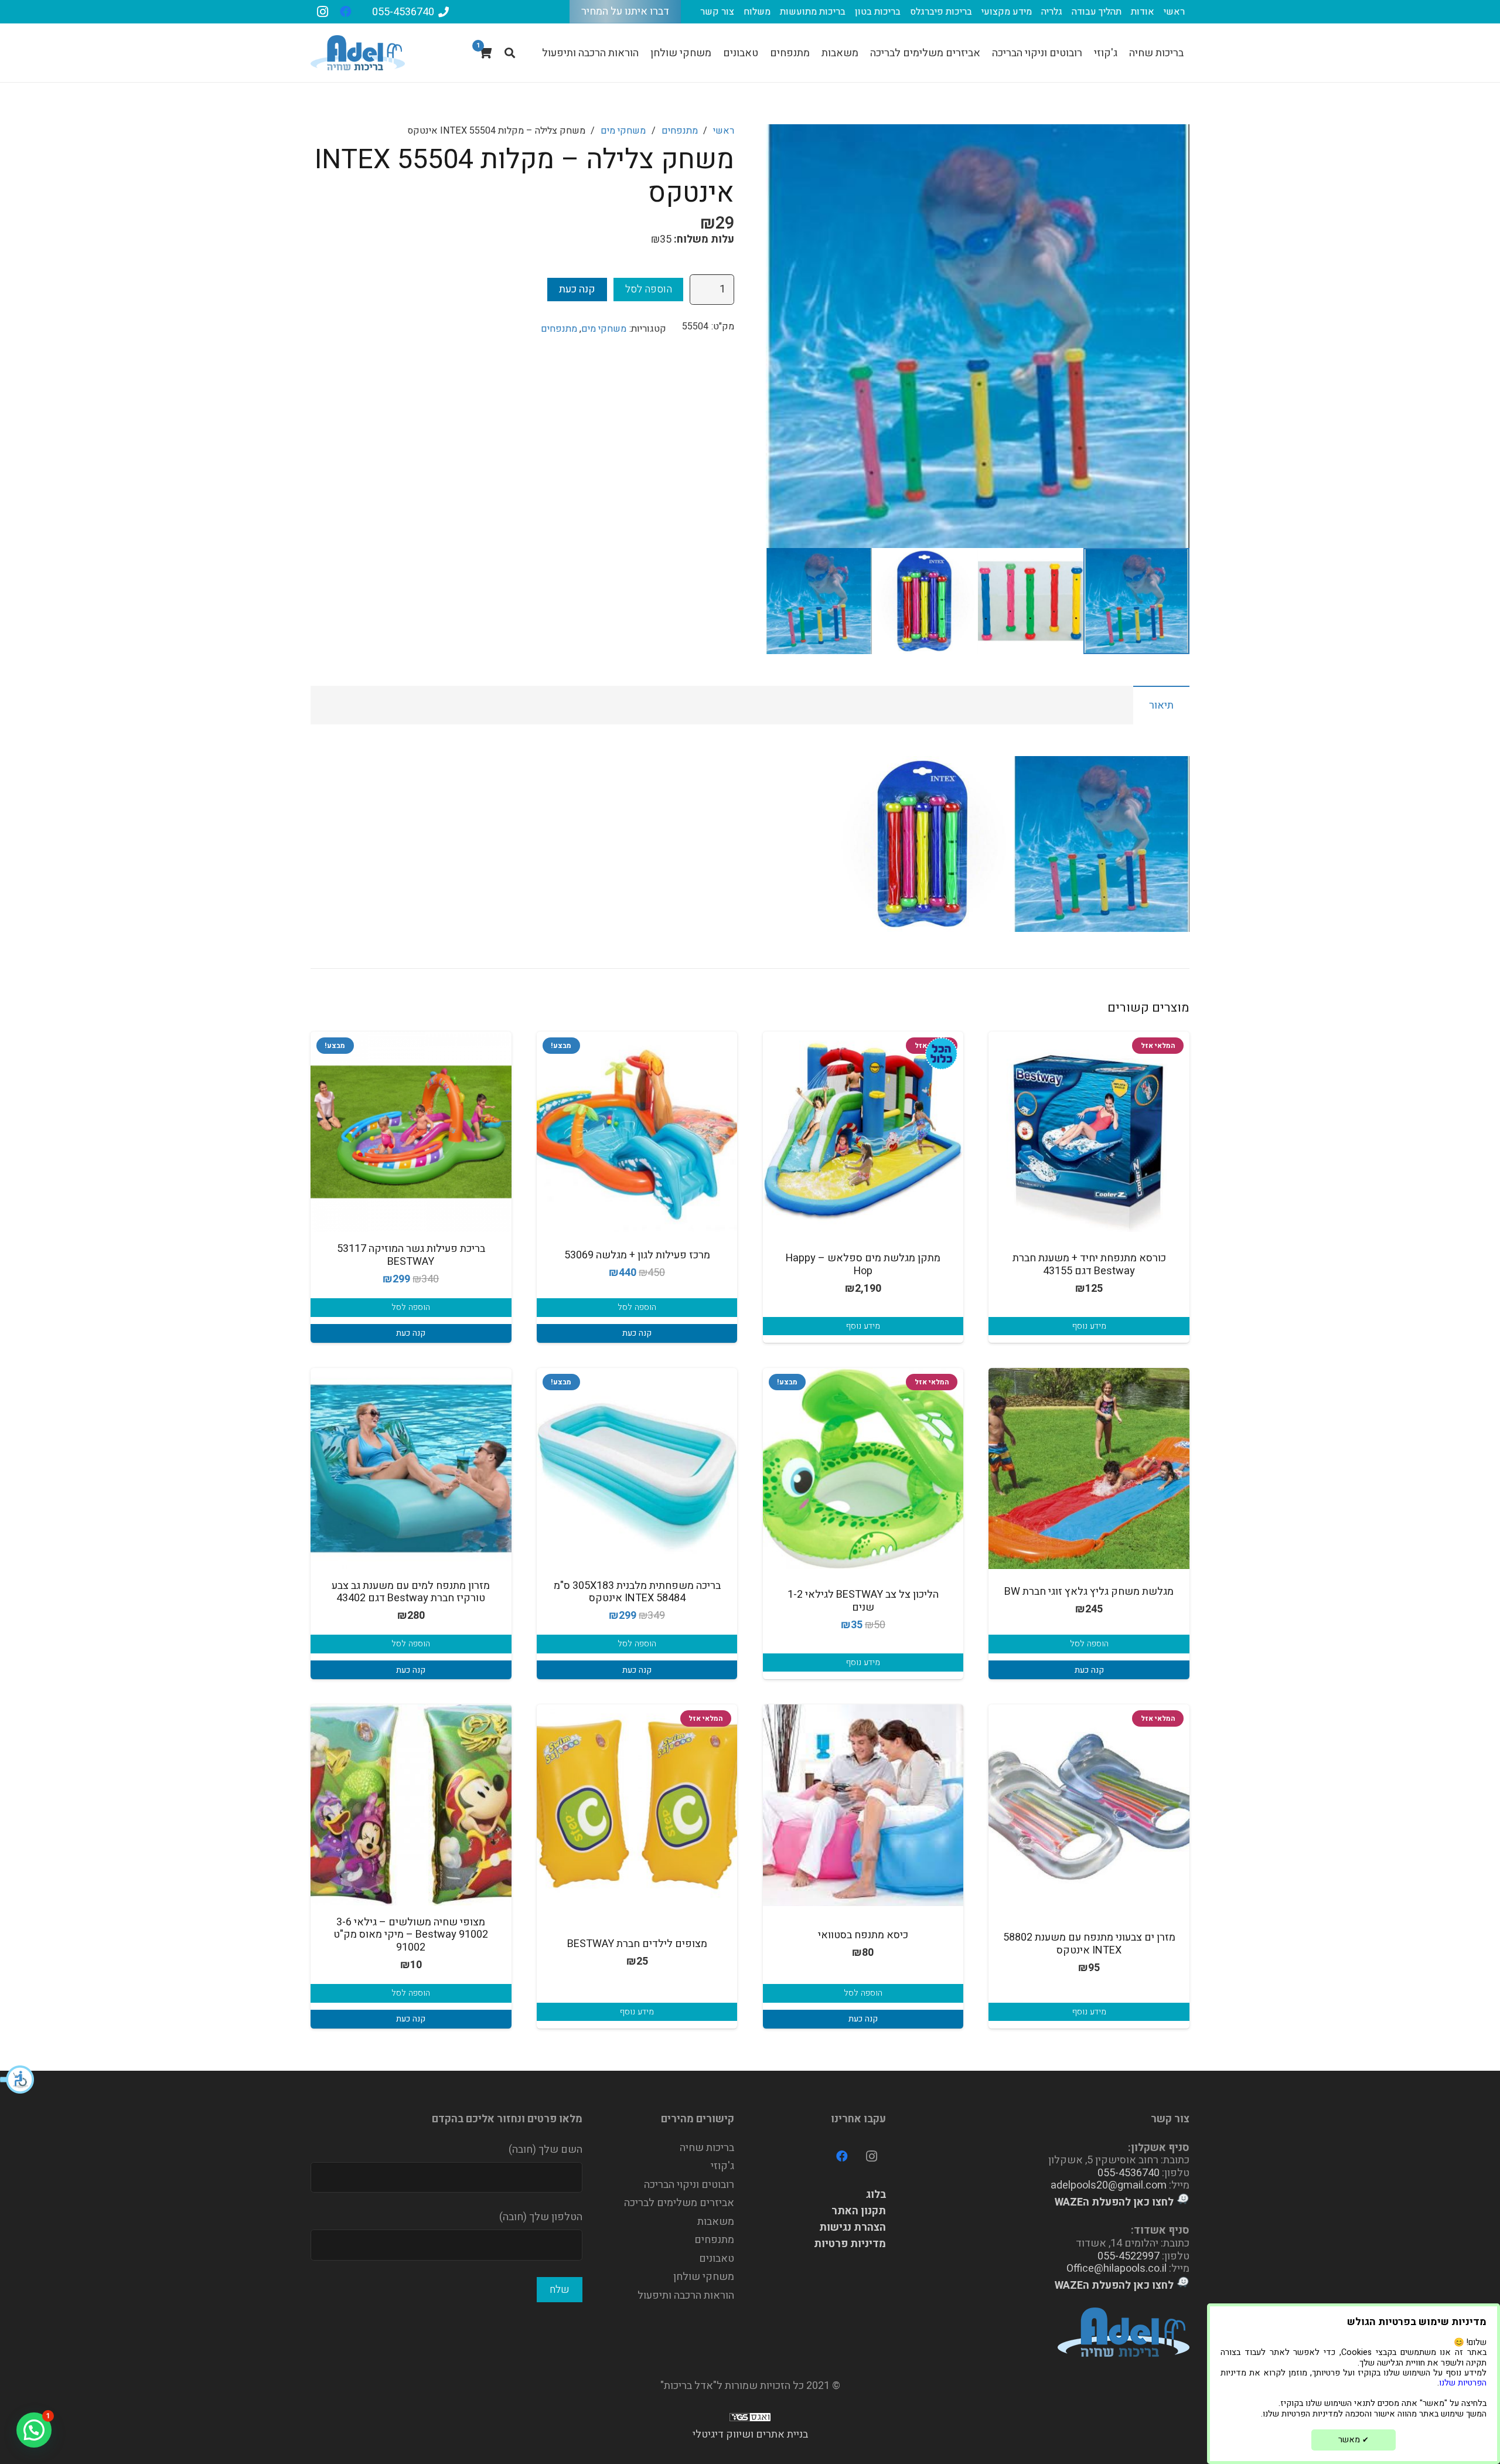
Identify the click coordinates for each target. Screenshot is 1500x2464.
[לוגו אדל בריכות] (358, 53)
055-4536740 (1129, 2173)
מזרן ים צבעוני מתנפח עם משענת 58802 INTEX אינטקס (1089, 1944)
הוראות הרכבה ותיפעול (686, 2295)
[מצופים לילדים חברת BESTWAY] (637, 1805)
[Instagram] (322, 12)
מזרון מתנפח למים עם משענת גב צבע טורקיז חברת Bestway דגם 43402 (411, 1592)
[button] (18, 2080)
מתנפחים (680, 131)
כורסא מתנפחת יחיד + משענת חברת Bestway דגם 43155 (1089, 1265)
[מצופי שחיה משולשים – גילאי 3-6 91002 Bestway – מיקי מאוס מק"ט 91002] (411, 1805)
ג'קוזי (722, 2166)
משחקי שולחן (704, 2277)
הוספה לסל (649, 289)
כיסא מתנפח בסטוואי (863, 1935)
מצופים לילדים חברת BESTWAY (637, 1944)
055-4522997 (1129, 2256)
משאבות (716, 2222)
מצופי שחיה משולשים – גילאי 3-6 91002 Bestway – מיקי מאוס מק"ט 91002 (411, 1935)
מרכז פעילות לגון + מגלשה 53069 (637, 1255)
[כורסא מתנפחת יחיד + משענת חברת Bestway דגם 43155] (1089, 1132)
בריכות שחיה (707, 2148)
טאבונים (717, 2259)
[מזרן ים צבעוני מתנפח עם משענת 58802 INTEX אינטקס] (1089, 1805)
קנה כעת (577, 289)
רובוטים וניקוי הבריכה (689, 2185)
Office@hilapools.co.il (1117, 2269)
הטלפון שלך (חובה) (541, 2217)
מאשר (1354, 2440)
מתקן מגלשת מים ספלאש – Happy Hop (863, 1265)
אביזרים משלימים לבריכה (679, 2203)
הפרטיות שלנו (1463, 2383)
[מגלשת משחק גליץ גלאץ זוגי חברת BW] (1089, 1468)
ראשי (724, 131)
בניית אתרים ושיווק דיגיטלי (750, 2434)
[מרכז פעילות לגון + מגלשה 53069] (637, 1132)
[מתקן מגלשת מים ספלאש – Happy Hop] (863, 1132)
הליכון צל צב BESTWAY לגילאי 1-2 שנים (863, 1601)
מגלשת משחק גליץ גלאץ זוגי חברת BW (1089, 1592)
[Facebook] (346, 12)
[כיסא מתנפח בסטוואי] (863, 1805)
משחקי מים (623, 131)
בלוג (876, 2195)
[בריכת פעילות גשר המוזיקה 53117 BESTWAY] (411, 1132)
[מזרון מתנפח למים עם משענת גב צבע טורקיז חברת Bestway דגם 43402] (411, 1468)
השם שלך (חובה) (546, 2150)
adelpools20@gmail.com (1109, 2185)
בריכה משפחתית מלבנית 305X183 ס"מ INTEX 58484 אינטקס (637, 1592)
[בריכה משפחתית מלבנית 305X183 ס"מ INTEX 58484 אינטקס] (637, 1468)
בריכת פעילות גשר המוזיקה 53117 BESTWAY (411, 1255)
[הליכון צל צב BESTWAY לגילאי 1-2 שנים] (863, 1468)
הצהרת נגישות (853, 2228)
